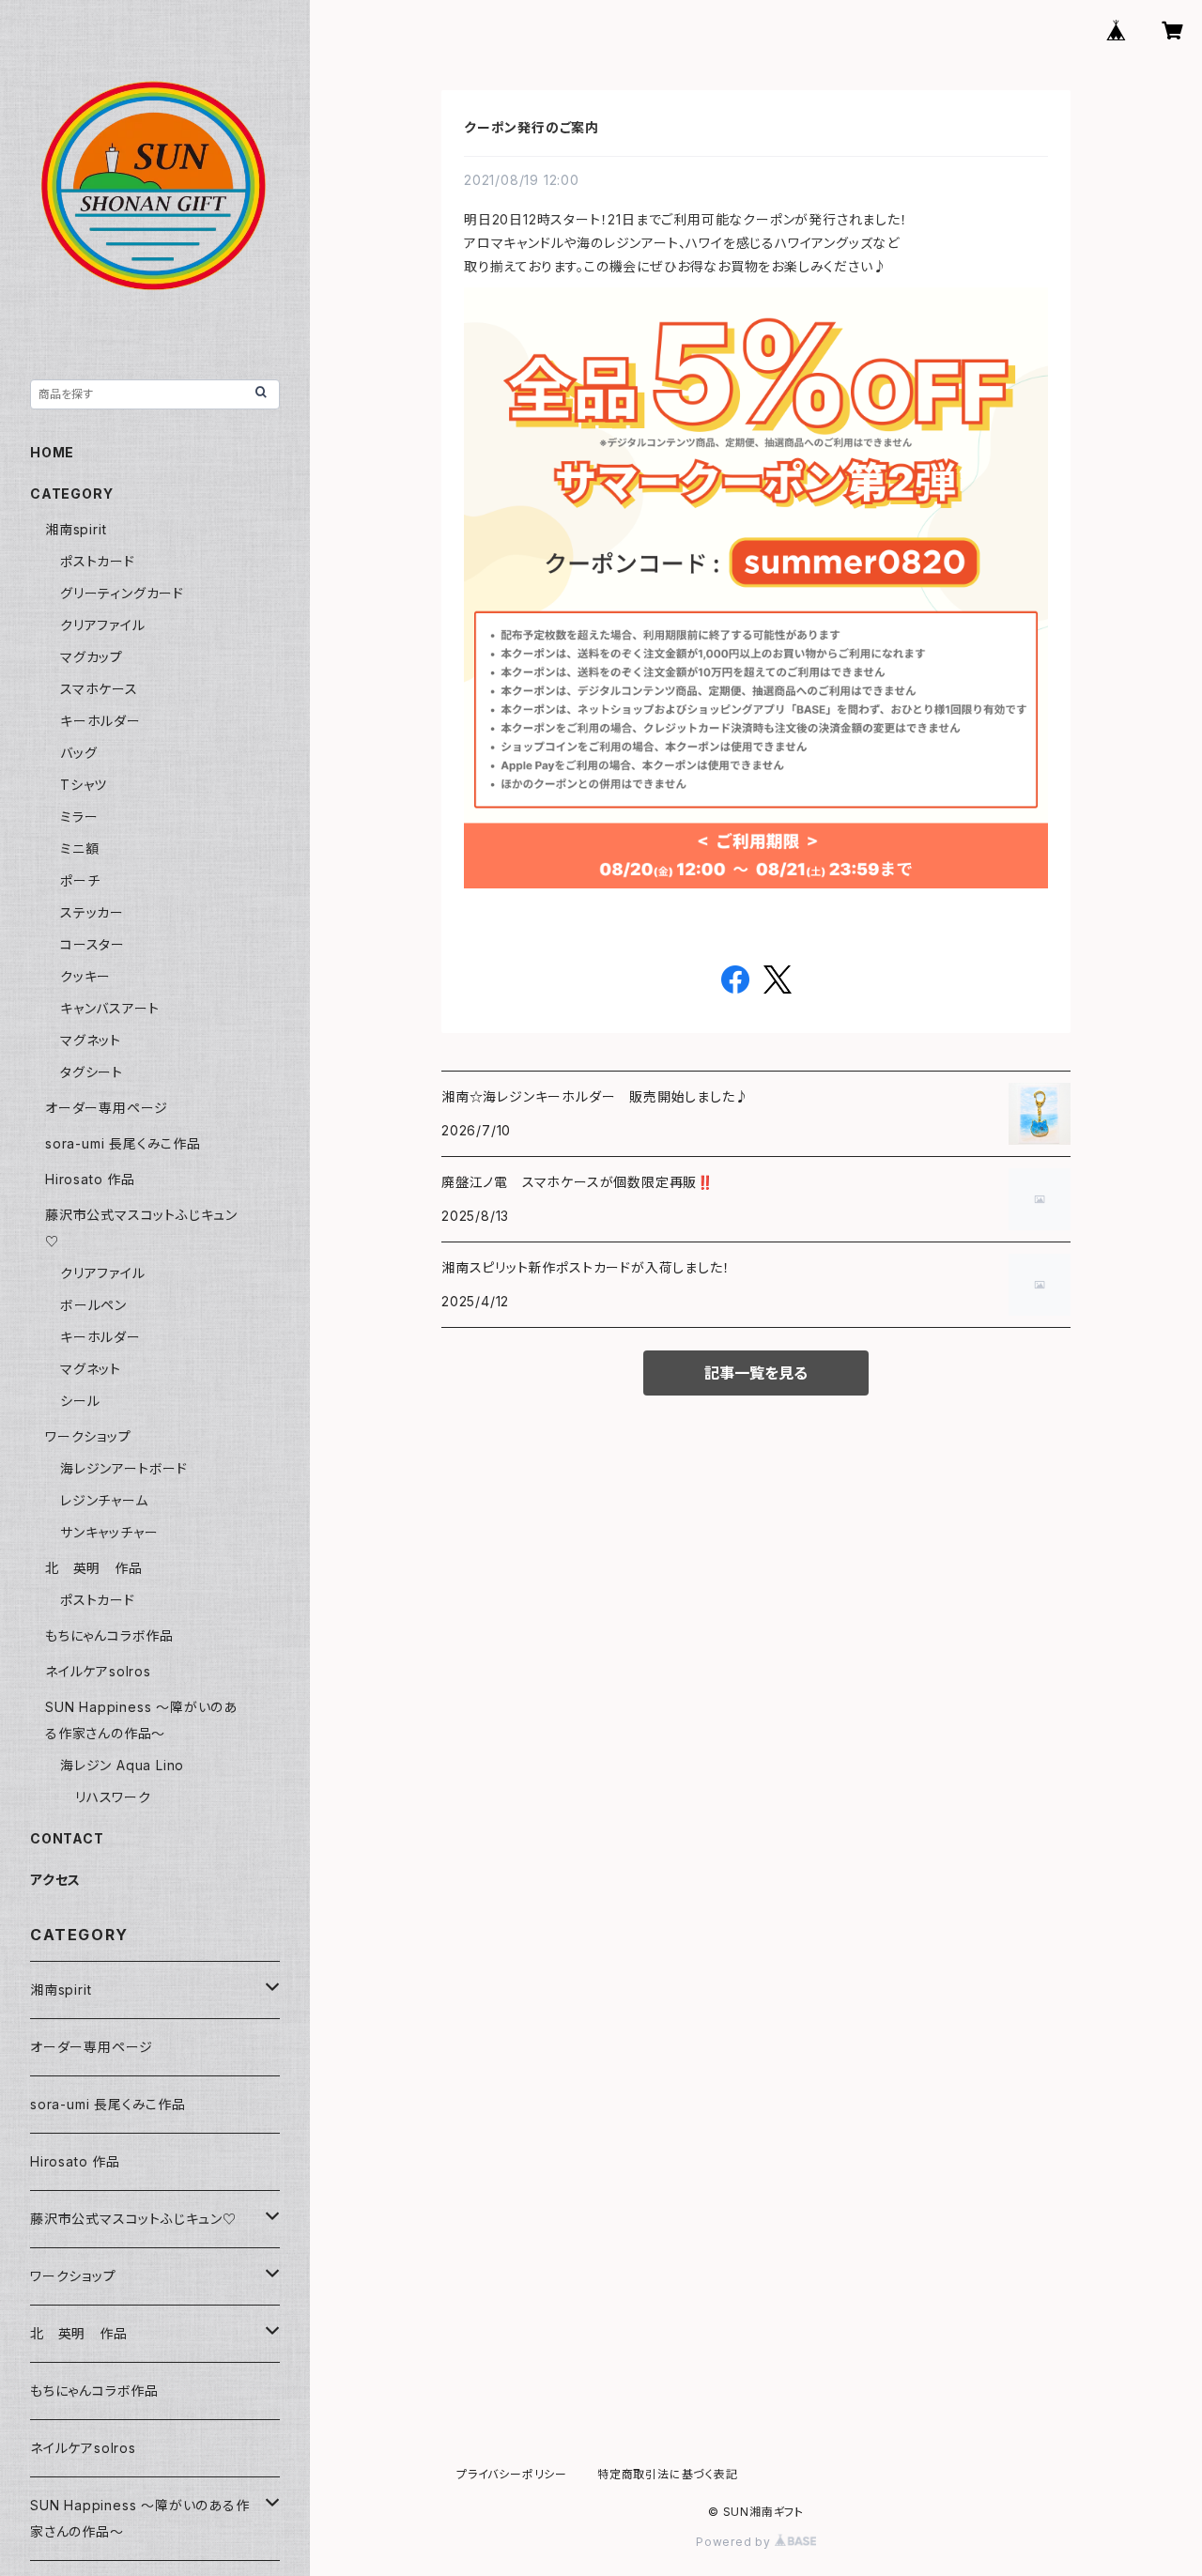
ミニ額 (79, 848)
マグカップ (92, 657)
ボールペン (93, 1305)
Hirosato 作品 (90, 1179)
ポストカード (98, 561)
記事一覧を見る (756, 1373)
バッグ (78, 753)
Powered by (735, 2542)
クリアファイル (103, 625)
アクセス (55, 1880)
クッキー (85, 976)
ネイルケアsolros (98, 1671)
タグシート (92, 1072)
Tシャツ (84, 785)
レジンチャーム (104, 1500)
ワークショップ (88, 1436)
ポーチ (80, 880)
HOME (52, 452)
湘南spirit (76, 529)
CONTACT (67, 1838)
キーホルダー (100, 721)
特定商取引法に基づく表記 (668, 2474)
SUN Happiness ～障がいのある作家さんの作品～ (140, 2518)
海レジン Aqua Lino (122, 1765)
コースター (92, 944)
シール (80, 1401)
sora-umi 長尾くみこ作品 (123, 1143)
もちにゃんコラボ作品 (109, 1635)
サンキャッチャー (109, 1532)
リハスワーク (113, 1797)
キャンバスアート (109, 1008)
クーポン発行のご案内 (532, 127)
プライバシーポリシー (512, 2474)
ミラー (79, 817)
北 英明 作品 (94, 1568)
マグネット (91, 1040)
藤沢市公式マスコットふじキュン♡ (133, 2219)
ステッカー (92, 912)
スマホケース (99, 689)
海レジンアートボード (124, 1468)
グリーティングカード (122, 593)
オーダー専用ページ (107, 1108)
